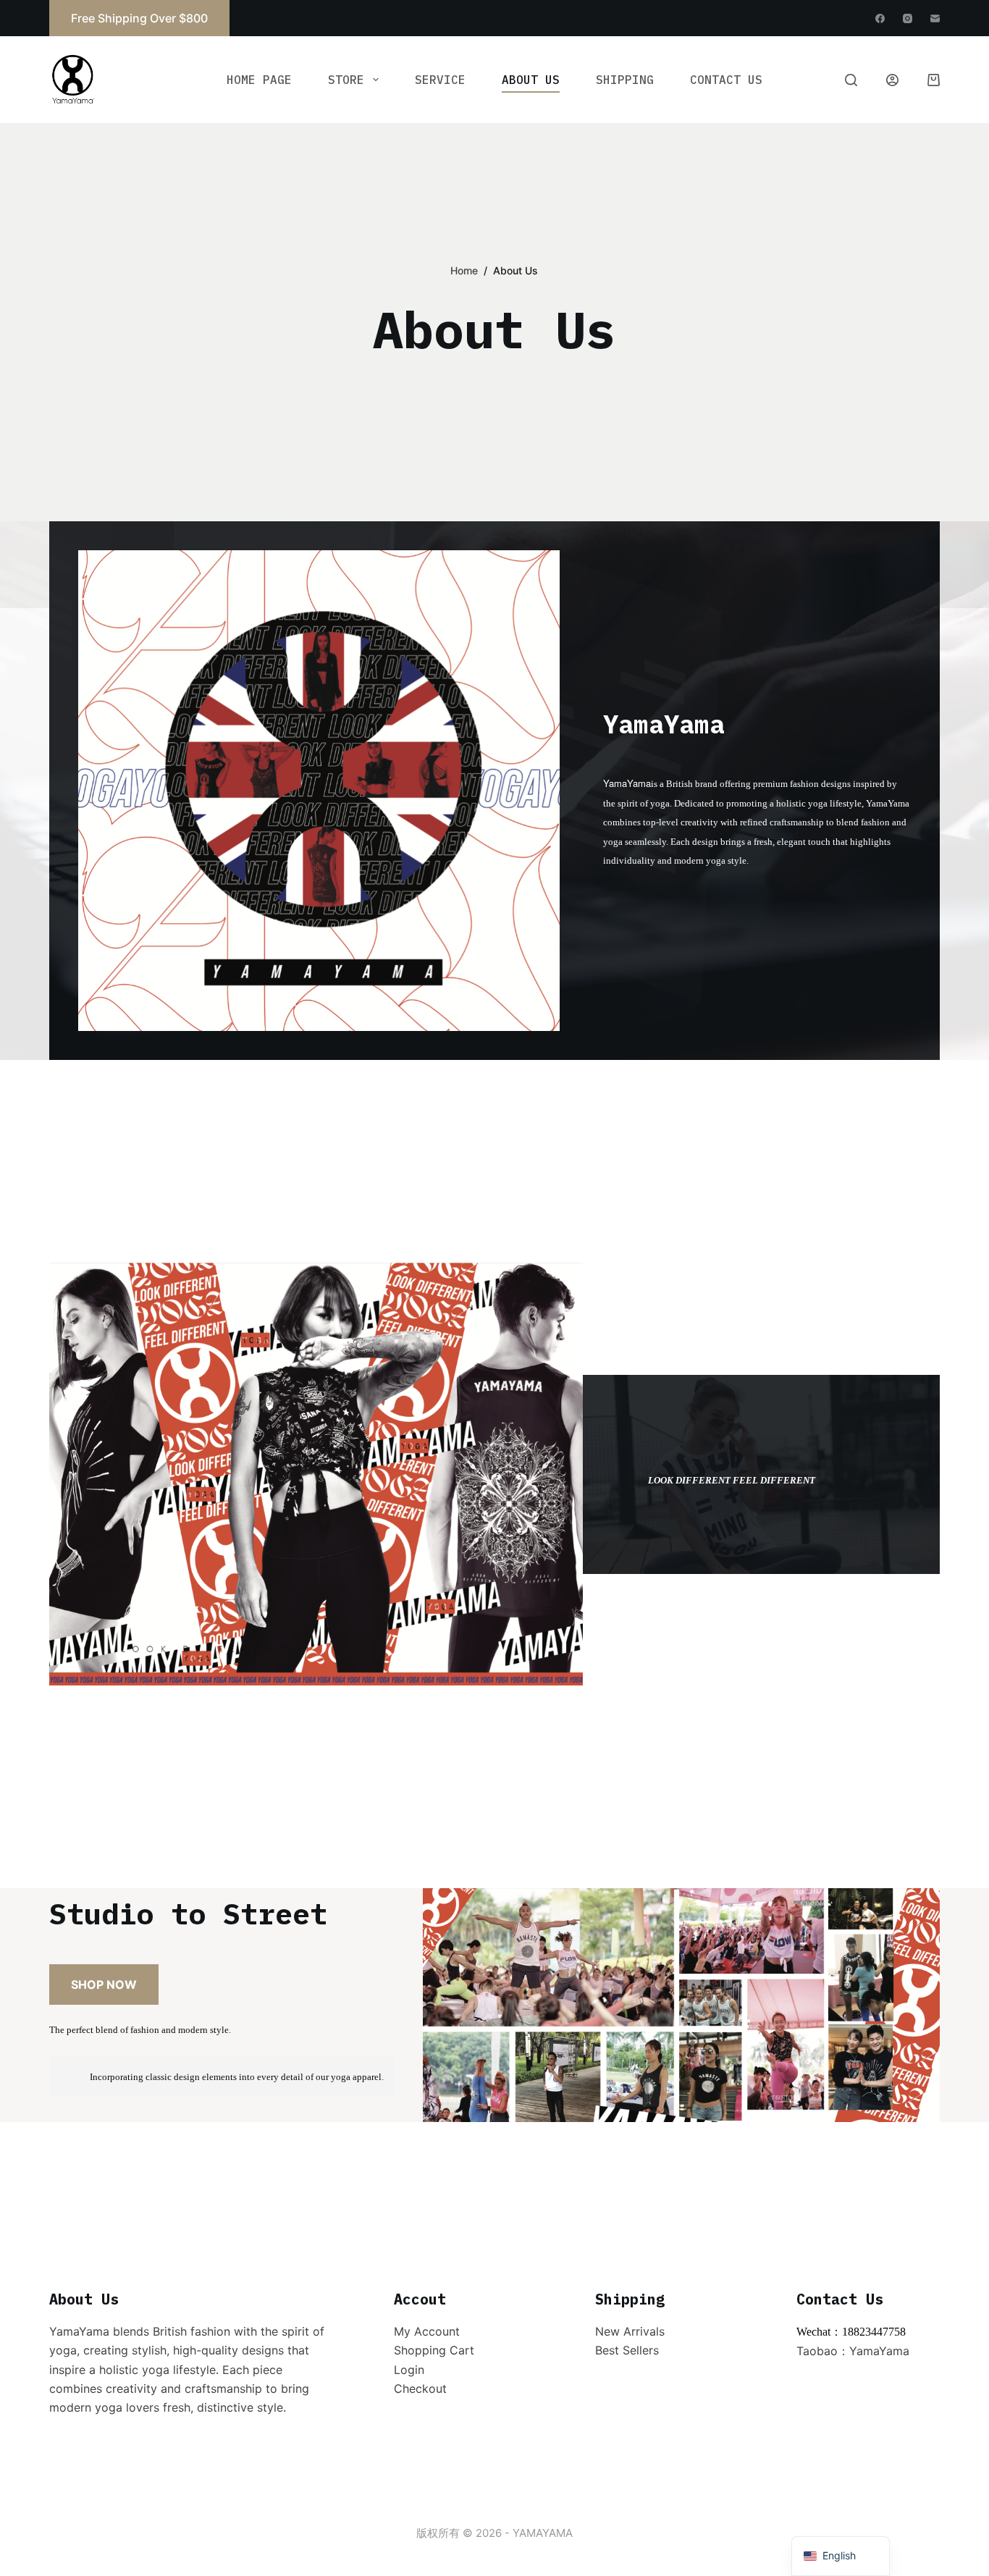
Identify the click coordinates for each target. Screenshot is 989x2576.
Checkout (420, 2388)
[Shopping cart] (934, 80)
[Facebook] (880, 18)
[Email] (935, 18)
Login (409, 2370)
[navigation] (841, 2556)
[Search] (851, 80)
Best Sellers (627, 2350)
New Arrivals (630, 2331)
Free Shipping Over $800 (139, 18)
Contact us (726, 80)
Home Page (259, 80)
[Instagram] (908, 18)
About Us (531, 80)
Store (346, 80)
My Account (427, 2331)
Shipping (625, 80)
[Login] (892, 80)
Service (440, 80)
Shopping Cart (434, 2350)
